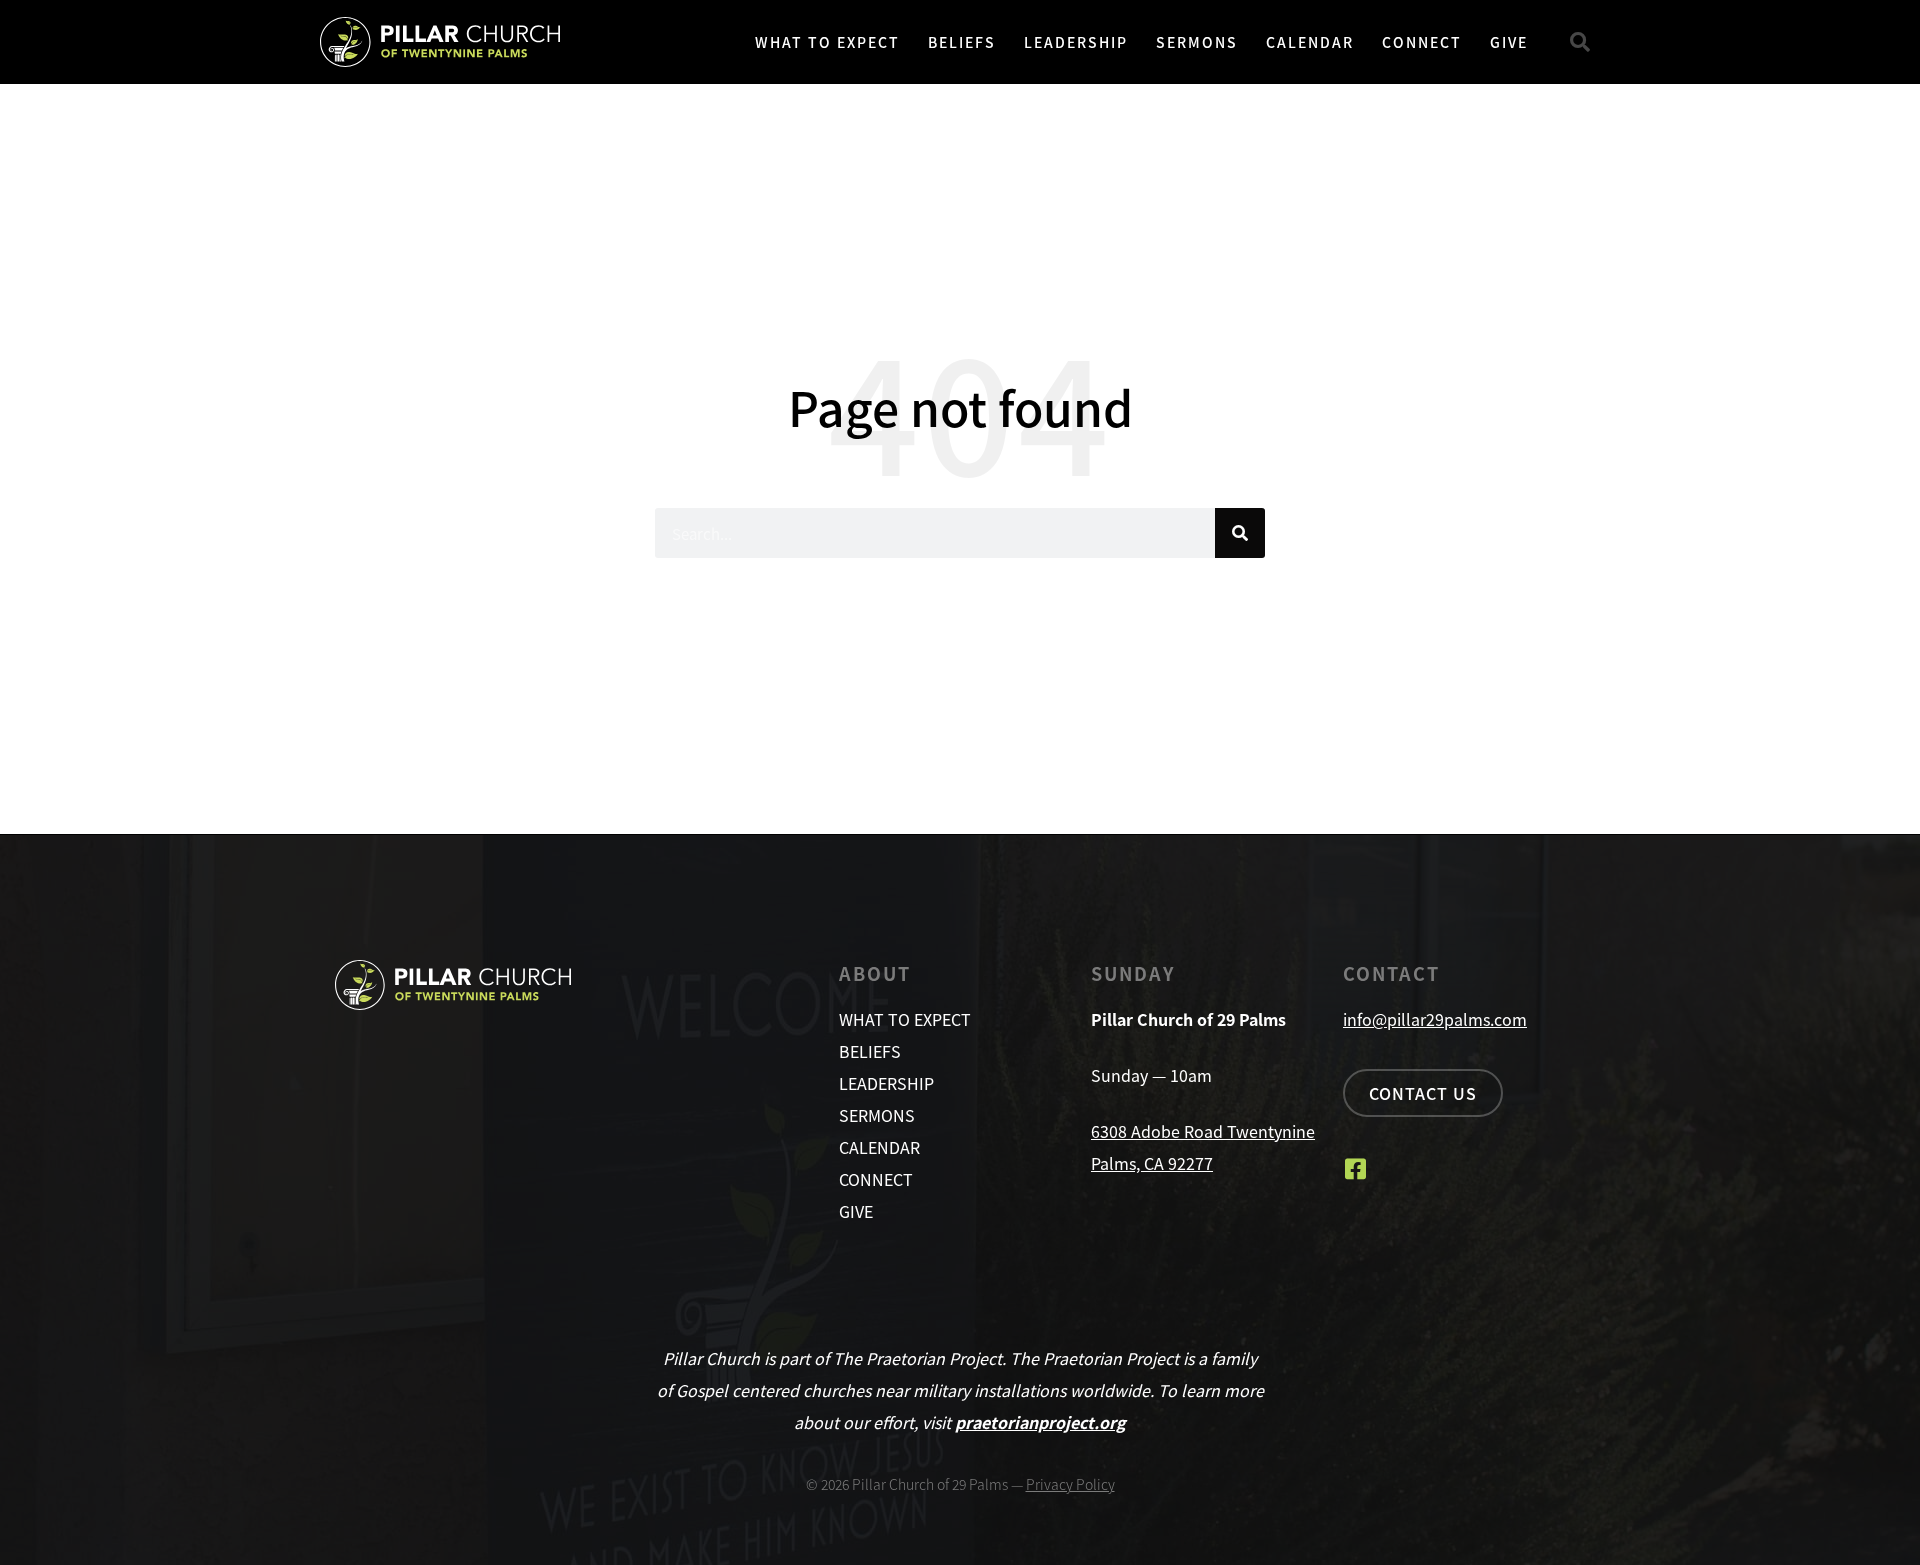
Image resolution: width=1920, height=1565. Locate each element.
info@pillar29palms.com (1435, 1019)
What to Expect (827, 42)
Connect (1422, 42)
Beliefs (962, 42)
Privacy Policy (1070, 1484)
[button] (1580, 42)
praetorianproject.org (1040, 1422)
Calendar (1310, 42)
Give (1509, 42)
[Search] (1240, 533)
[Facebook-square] (1355, 1169)
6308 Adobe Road (1159, 1131)
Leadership (1076, 42)
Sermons (1197, 42)
